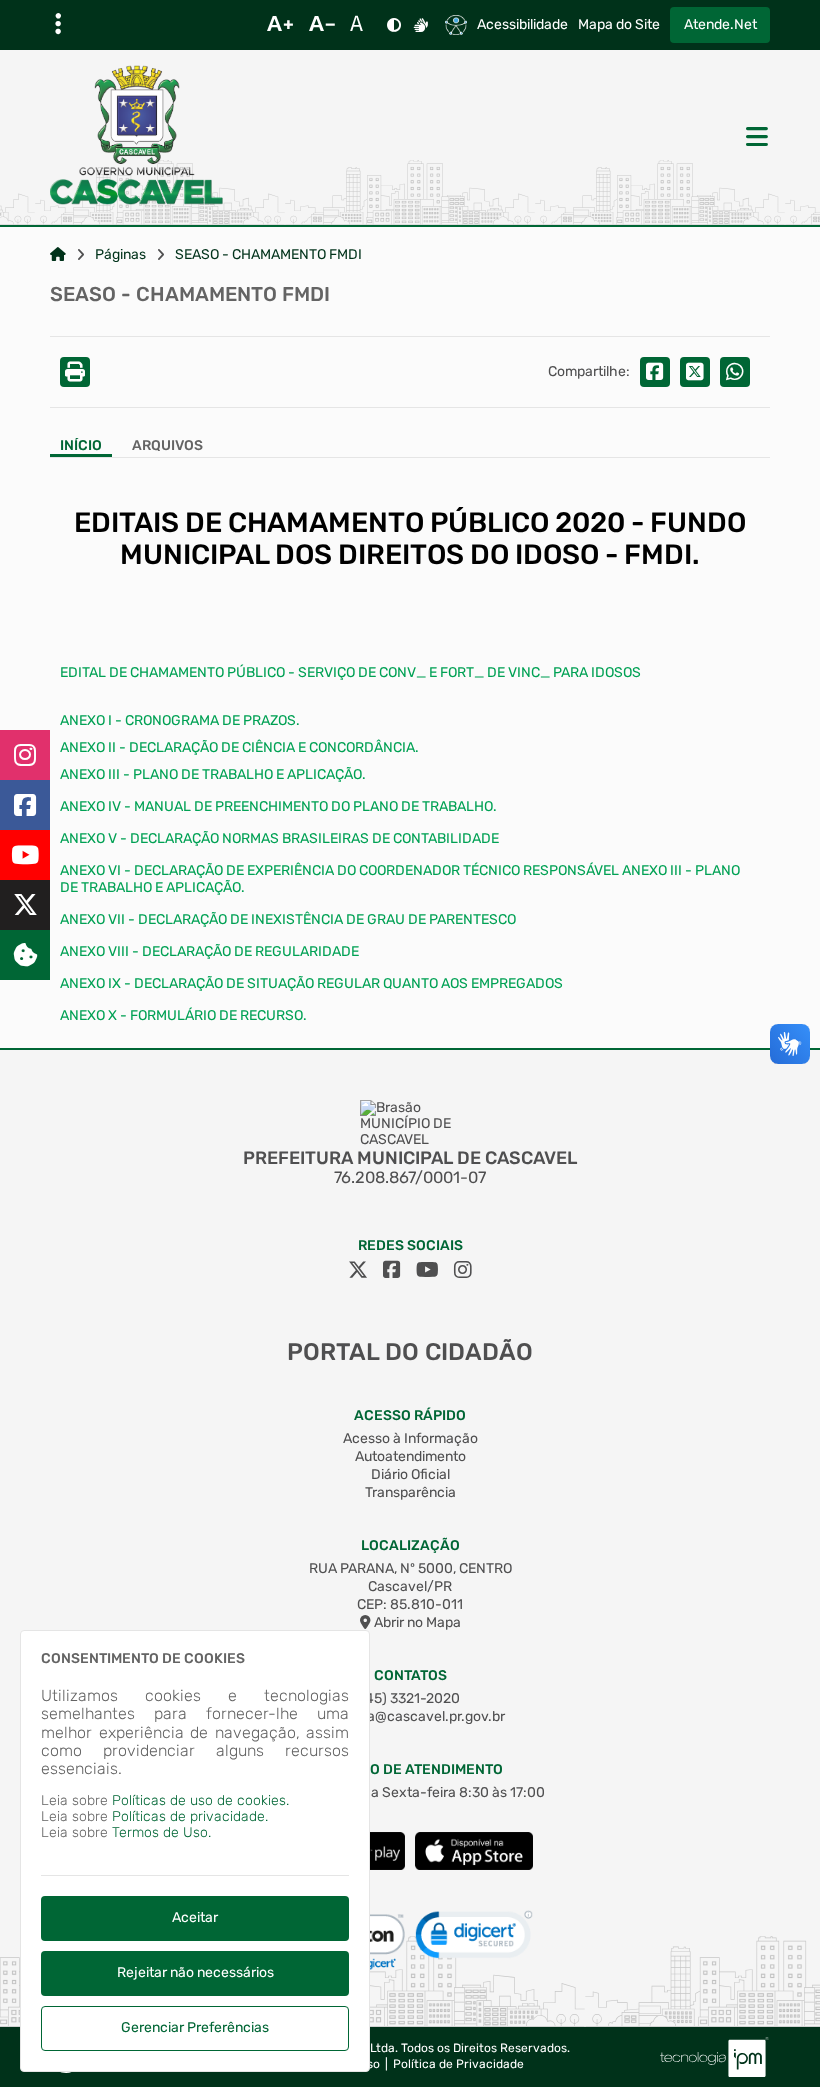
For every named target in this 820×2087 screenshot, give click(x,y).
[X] (25, 905)
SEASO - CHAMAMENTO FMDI (268, 255)
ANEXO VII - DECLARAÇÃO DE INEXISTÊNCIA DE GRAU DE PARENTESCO (288, 919)
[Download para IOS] (474, 1865)
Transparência (410, 1492)
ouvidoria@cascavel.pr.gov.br (410, 1716)
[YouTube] (25, 855)
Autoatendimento (410, 1456)
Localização (410, 1545)
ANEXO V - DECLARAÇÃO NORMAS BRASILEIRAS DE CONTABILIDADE (279, 838)
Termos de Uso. (161, 1832)
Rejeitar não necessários (195, 1972)
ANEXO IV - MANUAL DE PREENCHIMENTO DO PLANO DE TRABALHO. (278, 806)
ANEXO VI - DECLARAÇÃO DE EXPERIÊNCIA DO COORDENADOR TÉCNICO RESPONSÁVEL (341, 870)
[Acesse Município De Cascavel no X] (358, 1270)
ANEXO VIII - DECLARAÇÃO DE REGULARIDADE (209, 951)
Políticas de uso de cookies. (200, 1800)
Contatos (410, 1675)
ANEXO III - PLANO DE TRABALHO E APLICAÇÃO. (213, 774)
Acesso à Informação (410, 1438)
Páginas (120, 255)
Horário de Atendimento (410, 1769)
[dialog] (195, 1851)
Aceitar (195, 1917)
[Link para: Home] (58, 255)
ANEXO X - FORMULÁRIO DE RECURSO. (183, 1015)
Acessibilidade (522, 25)
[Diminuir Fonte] (322, 25)
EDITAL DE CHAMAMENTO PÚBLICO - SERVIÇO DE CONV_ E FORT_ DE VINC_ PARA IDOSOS (350, 672)
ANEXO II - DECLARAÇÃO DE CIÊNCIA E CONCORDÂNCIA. (239, 747)
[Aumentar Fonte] (280, 25)
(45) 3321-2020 (410, 1698)
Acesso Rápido (410, 1415)
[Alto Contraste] (394, 25)
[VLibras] (421, 25)
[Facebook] (25, 805)
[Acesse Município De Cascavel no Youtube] (427, 1270)
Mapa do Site (619, 25)
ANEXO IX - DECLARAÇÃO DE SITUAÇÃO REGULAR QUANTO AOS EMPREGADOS (311, 983)
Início (81, 446)
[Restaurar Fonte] (362, 25)
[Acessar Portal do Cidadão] (137, 137)
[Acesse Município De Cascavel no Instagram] (463, 1270)
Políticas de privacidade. (190, 1816)
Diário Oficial (410, 1474)
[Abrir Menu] (755, 138)
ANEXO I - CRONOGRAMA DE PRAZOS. (180, 720)
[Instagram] (25, 755)
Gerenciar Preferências (195, 2027)
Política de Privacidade (458, 2064)
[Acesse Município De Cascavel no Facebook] (392, 1270)
